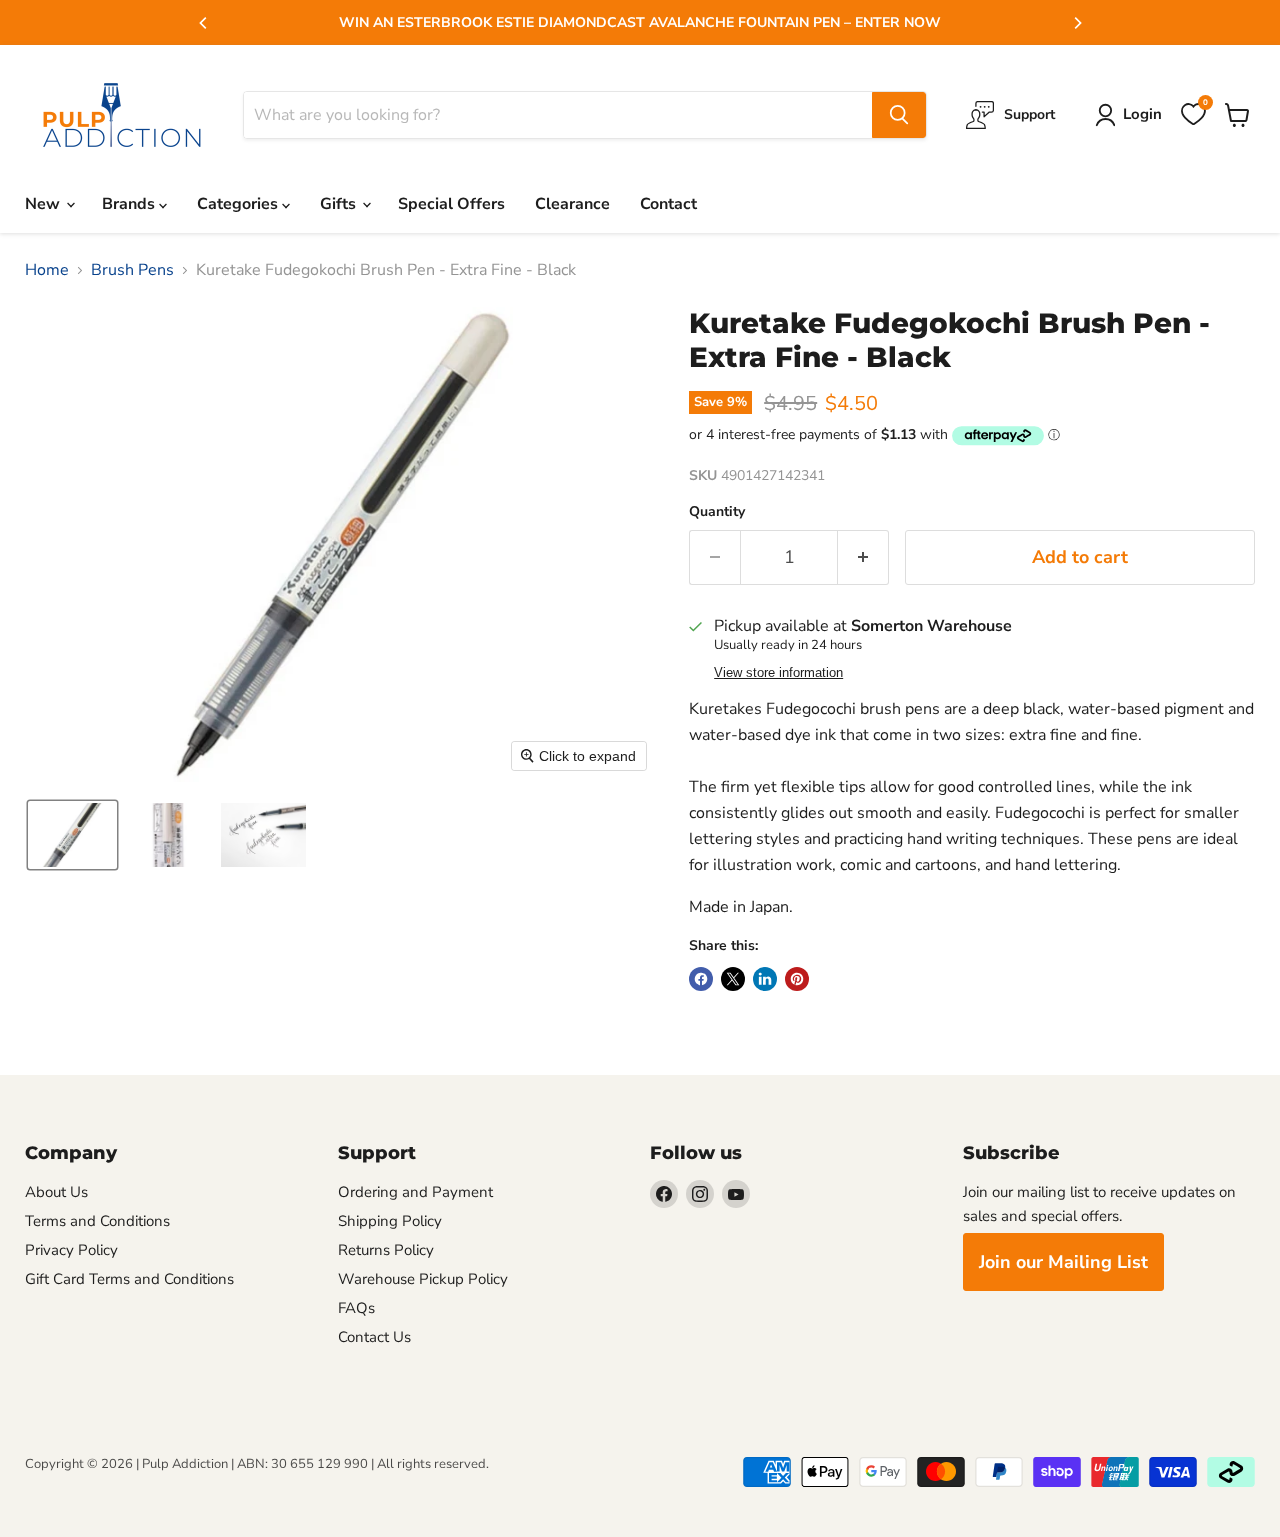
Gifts (340, 204)
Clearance (572, 204)
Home (47, 270)
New (44, 204)
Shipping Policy (390, 1221)
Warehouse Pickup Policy (423, 1279)
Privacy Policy (71, 1250)
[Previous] (204, 23)
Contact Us (374, 1337)
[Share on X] (733, 979)
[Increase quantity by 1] (863, 557)
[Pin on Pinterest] (797, 979)
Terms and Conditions (97, 1221)
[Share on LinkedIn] (765, 979)
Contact (668, 204)
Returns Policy (386, 1250)
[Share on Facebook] (701, 979)
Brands (130, 204)
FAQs (356, 1308)
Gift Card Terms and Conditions (129, 1279)
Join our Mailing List (1063, 1262)
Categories (239, 204)
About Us (56, 1192)
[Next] (1077, 23)
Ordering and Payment (415, 1192)
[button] (72, 835)
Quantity (717, 512)
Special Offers (451, 204)
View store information (778, 673)
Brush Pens (132, 270)
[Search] (899, 115)
